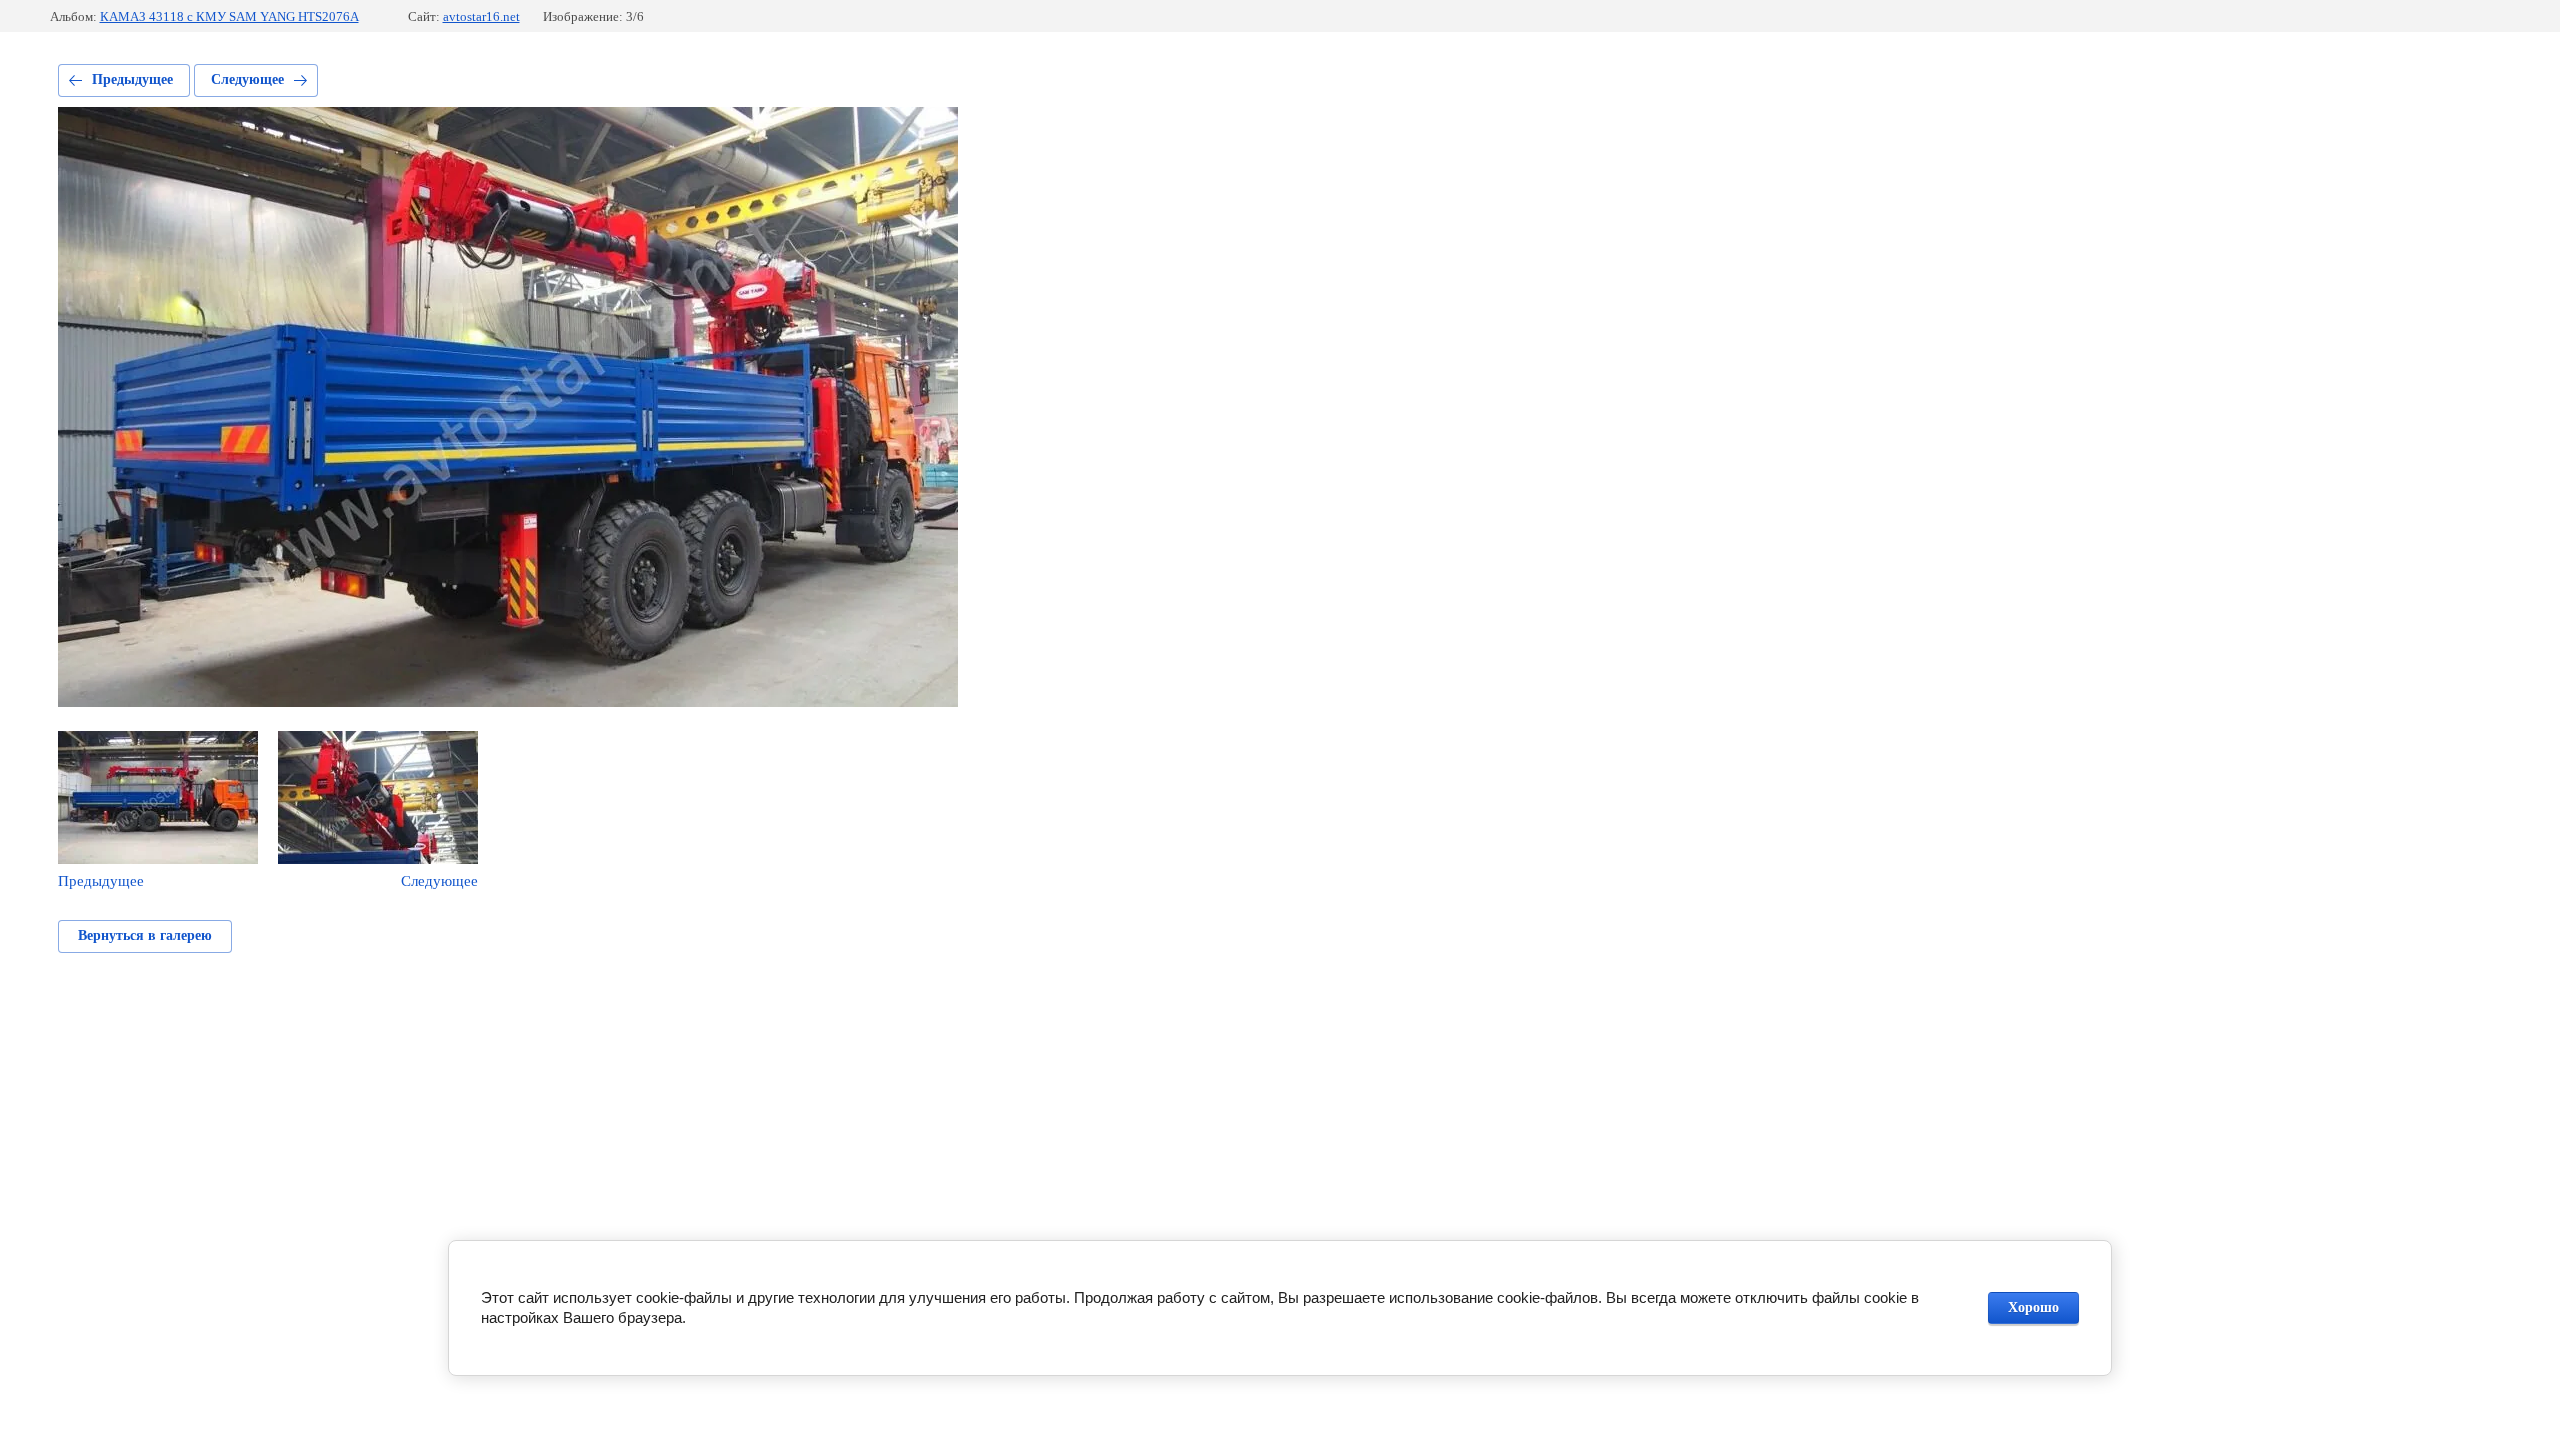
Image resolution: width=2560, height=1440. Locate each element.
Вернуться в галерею (145, 935)
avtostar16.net (481, 16)
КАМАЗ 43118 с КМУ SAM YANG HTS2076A (229, 16)
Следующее (247, 79)
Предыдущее (132, 79)
